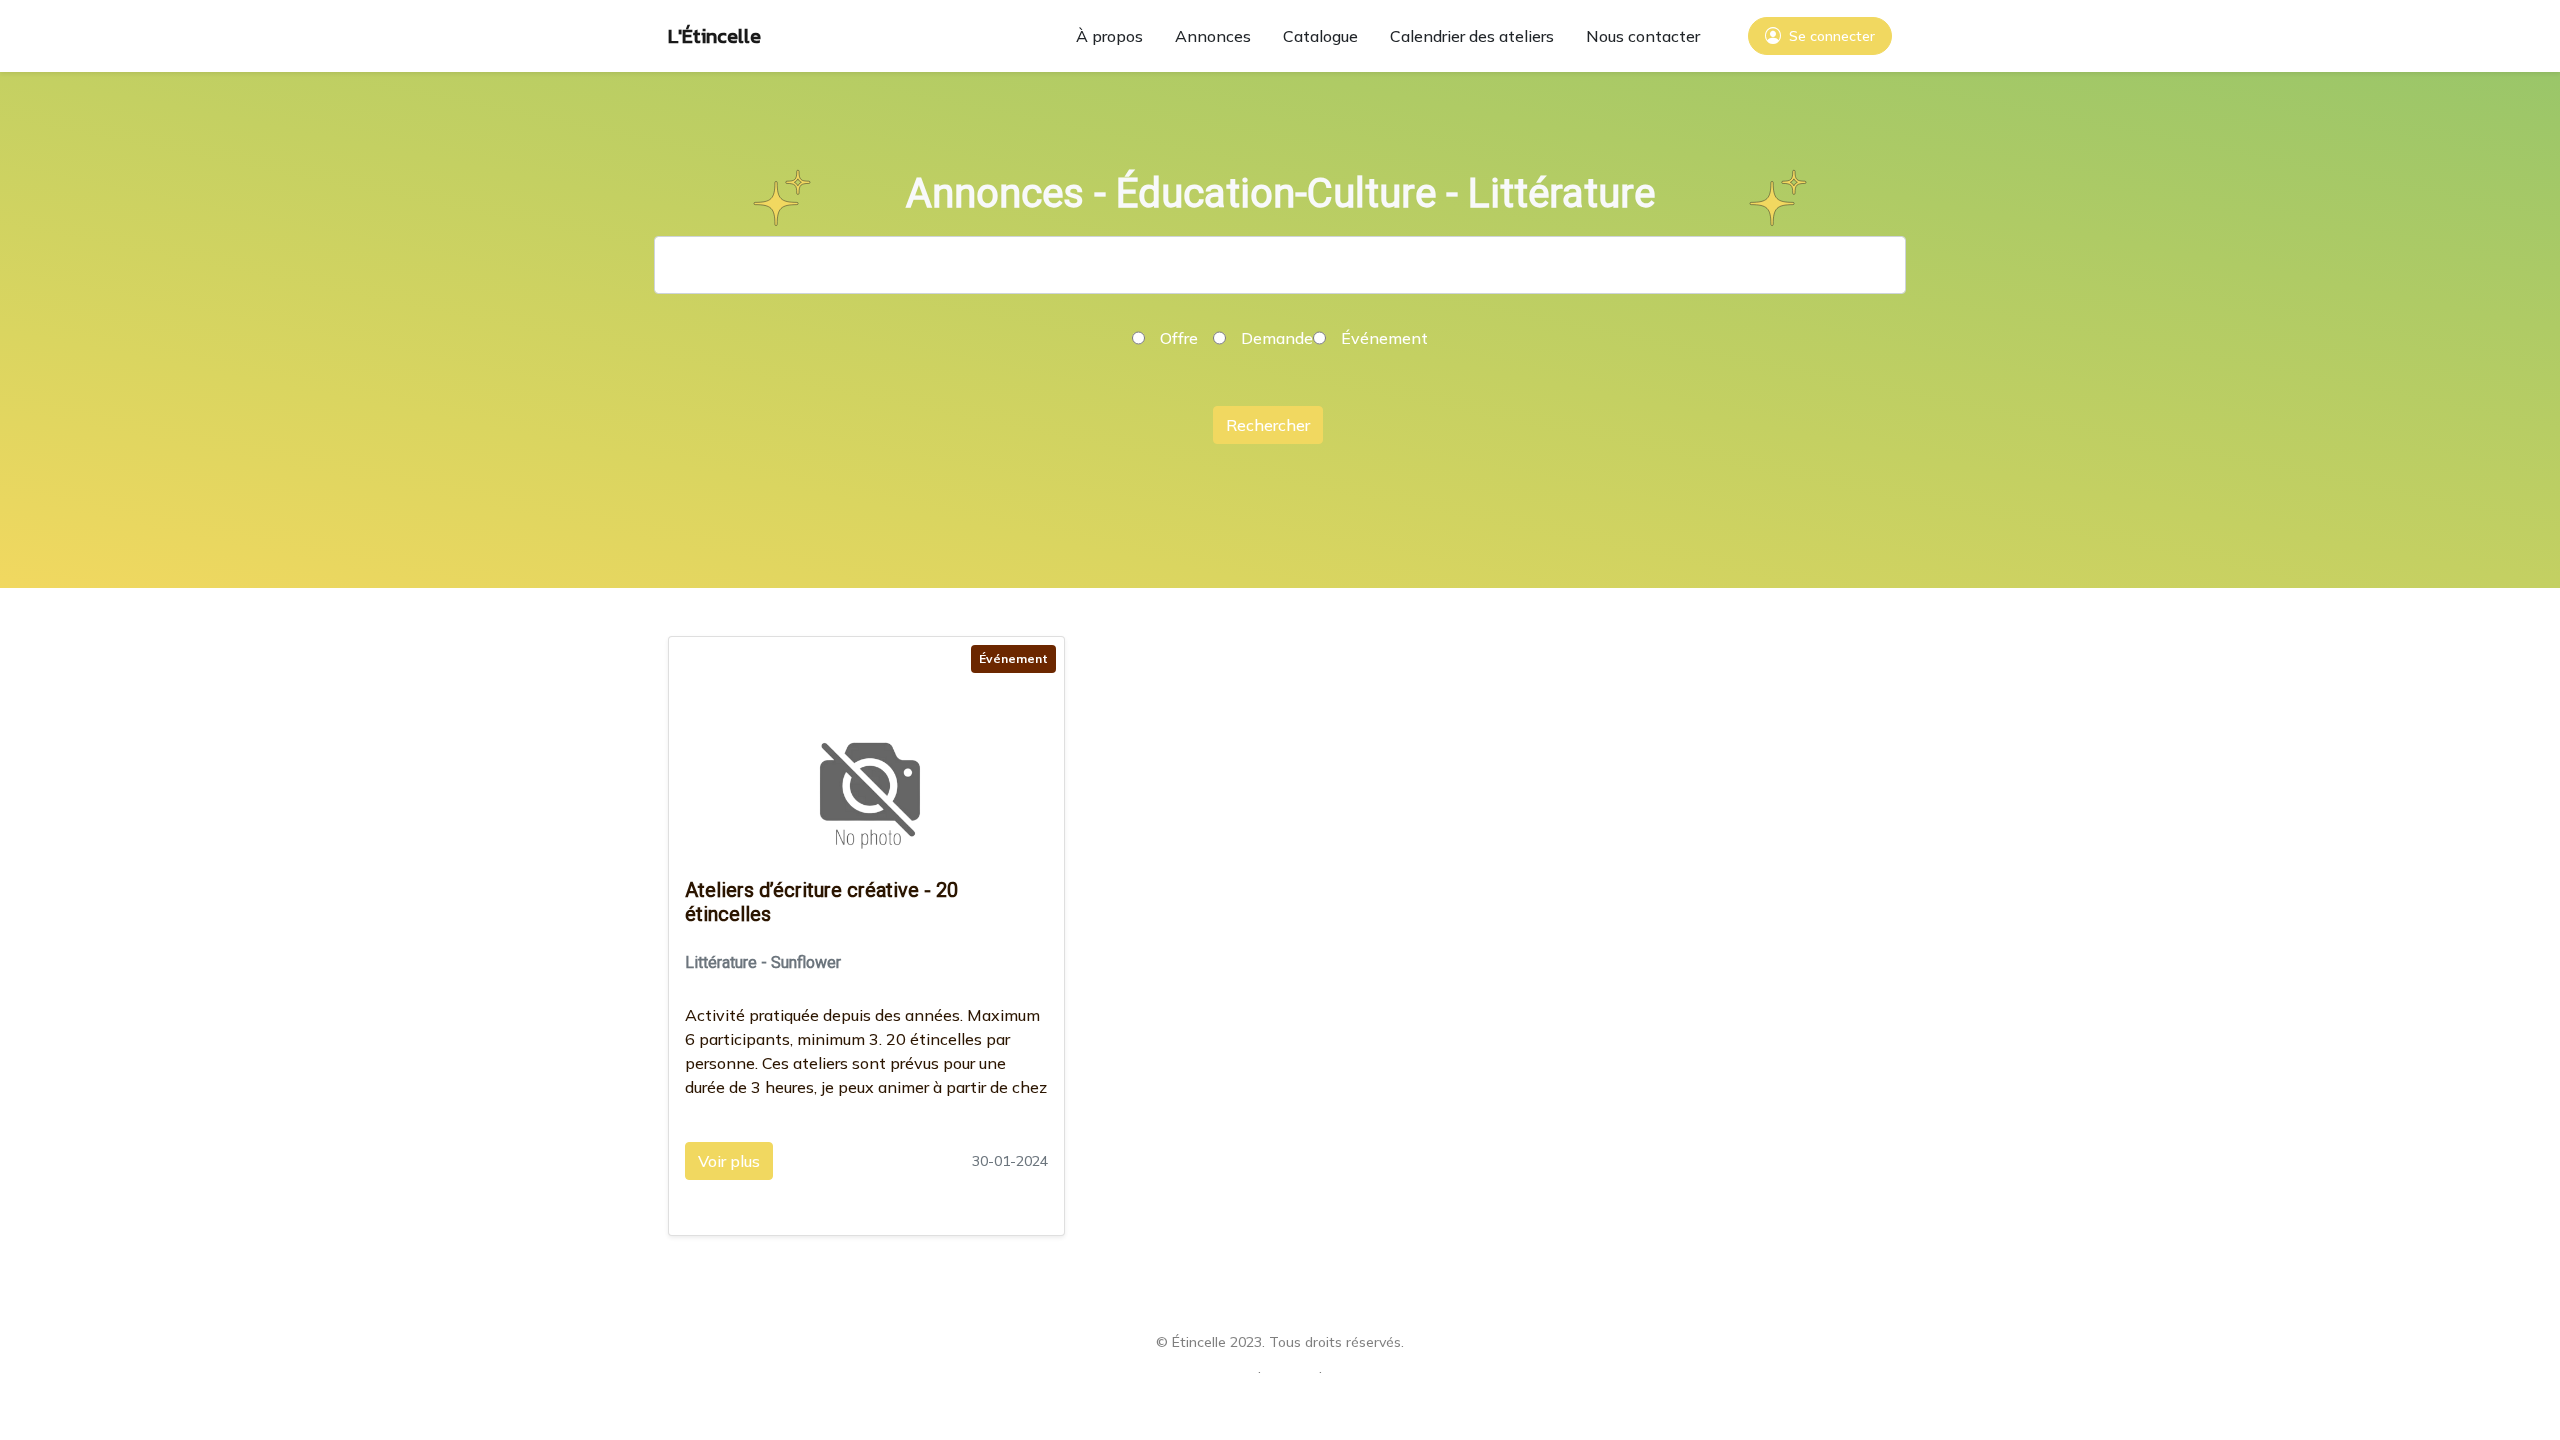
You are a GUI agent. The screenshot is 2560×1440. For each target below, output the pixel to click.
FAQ (1343, 1371)
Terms (1290, 1371)
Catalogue (1320, 36)
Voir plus (729, 1161)
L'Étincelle (714, 36)
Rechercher (1268, 425)
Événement (1384, 338)
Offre (1179, 338)
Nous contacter (1643, 36)
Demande (1277, 338)
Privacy (1227, 1371)
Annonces (1213, 36)
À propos (1109, 36)
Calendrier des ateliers (1472, 36)
